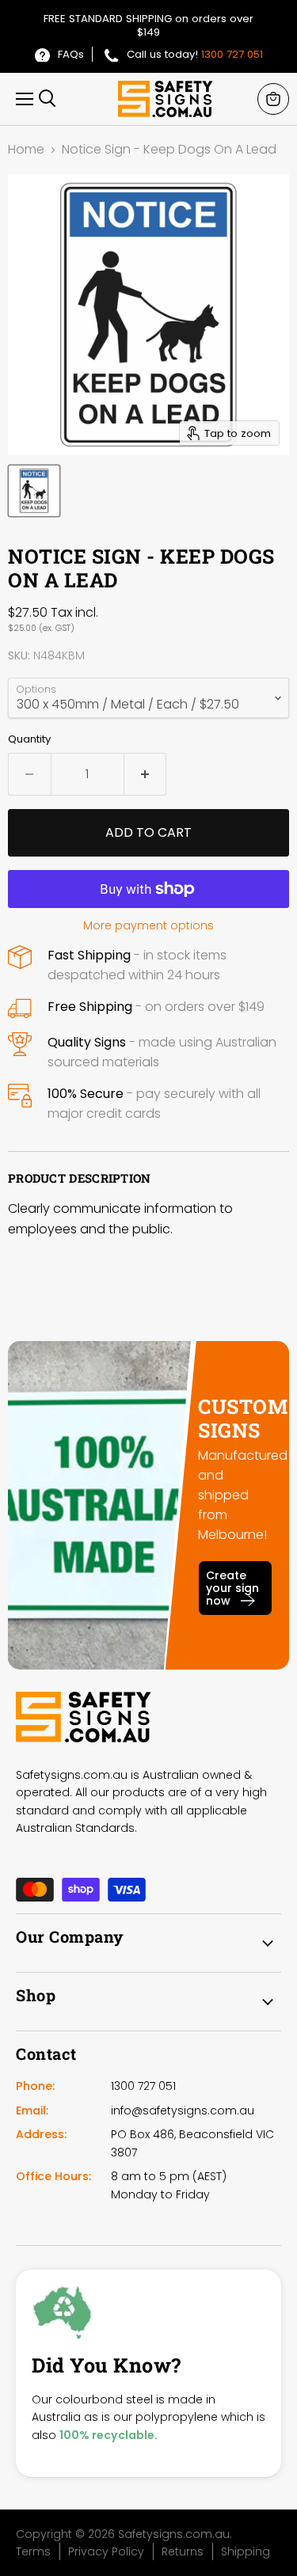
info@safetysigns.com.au (183, 2111)
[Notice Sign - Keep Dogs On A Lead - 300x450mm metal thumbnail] (34, 491)
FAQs (71, 54)
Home (26, 150)
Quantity (29, 739)
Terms (33, 2551)
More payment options (148, 925)
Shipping (246, 2551)
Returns (183, 2551)
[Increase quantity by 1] (146, 774)
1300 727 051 (232, 54)
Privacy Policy (106, 2551)
